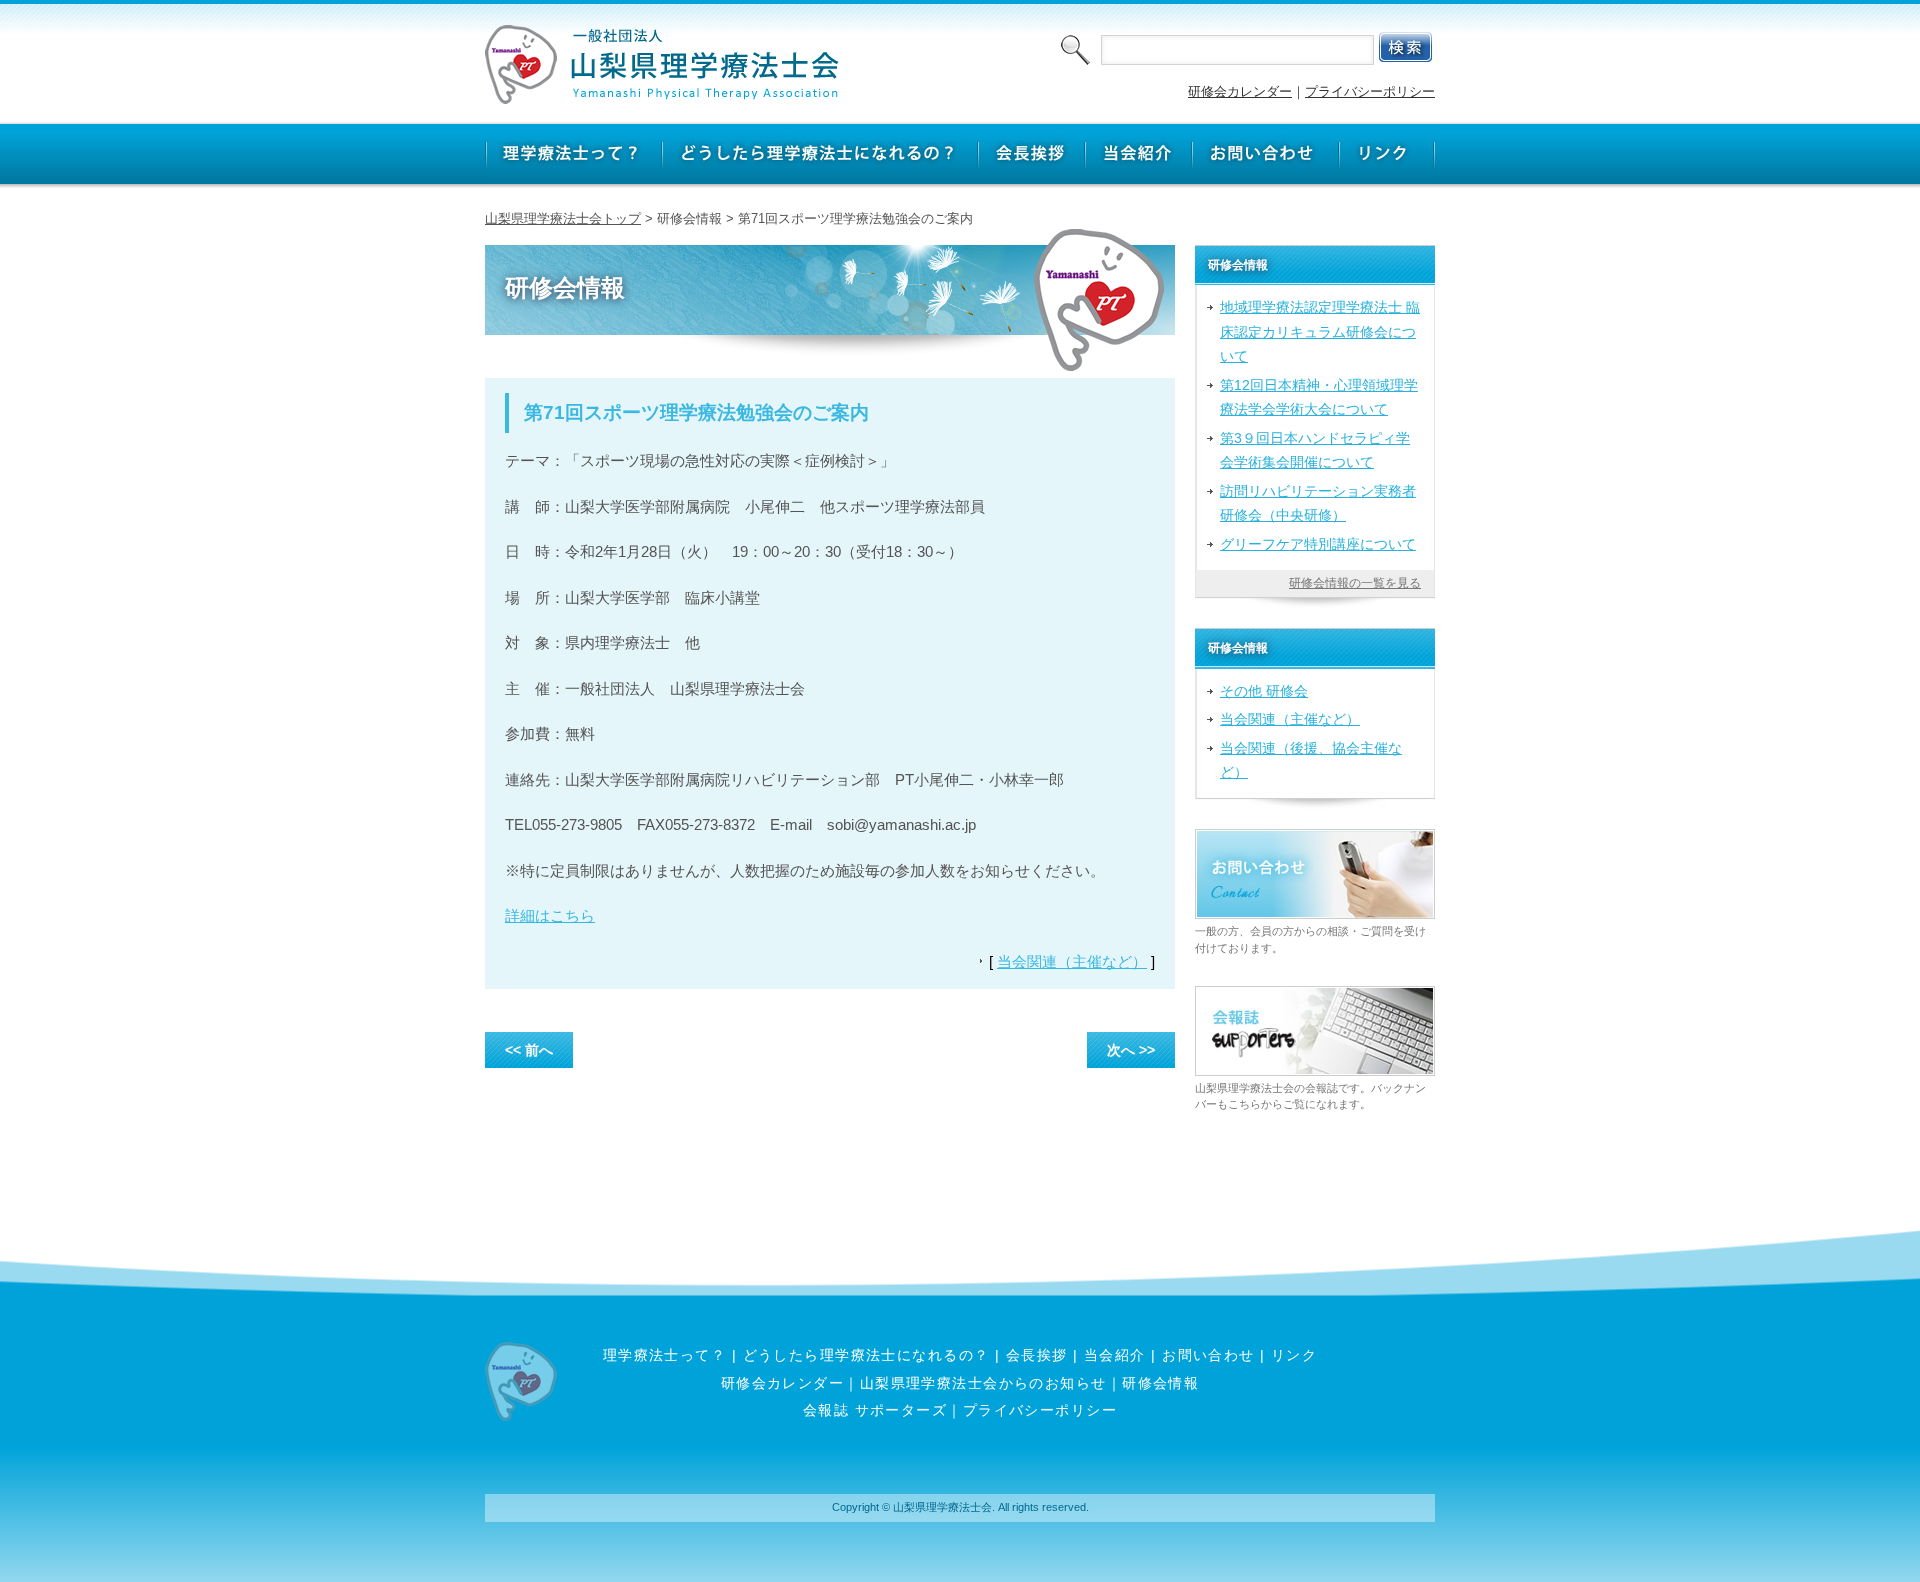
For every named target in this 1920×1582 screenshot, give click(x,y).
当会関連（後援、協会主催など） (1311, 760)
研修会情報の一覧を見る (1355, 583)
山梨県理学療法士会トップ (563, 218)
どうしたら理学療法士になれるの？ (866, 1355)
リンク (1294, 1355)
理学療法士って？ (665, 1355)
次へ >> (1131, 1050)
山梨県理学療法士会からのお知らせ (983, 1383)
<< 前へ (529, 1050)
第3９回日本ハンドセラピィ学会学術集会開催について (1315, 450)
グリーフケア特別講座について (1318, 544)
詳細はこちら (550, 915)
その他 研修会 (1264, 691)
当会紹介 (1115, 1355)
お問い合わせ (1208, 1355)
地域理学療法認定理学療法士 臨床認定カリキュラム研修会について (1320, 331)
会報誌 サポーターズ (875, 1410)
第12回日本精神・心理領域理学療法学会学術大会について (1319, 397)
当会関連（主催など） (1072, 961)
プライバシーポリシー (1370, 91)
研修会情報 (1160, 1383)
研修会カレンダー (1240, 91)
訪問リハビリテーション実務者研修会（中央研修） (1318, 503)
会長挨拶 (1037, 1355)
